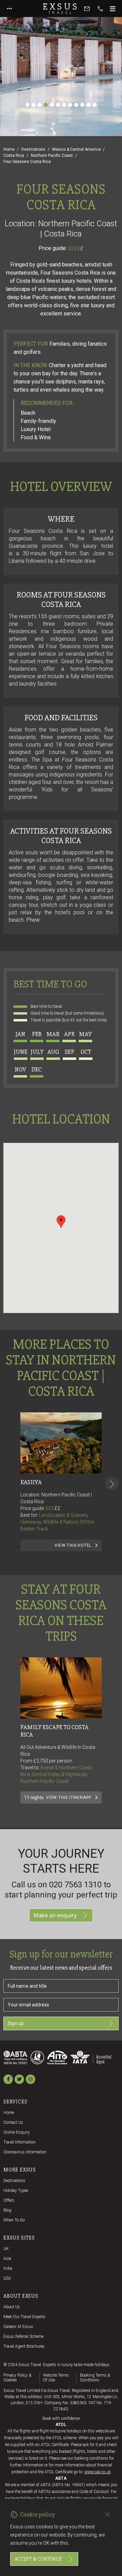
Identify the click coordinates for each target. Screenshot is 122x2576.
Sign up (16, 2023)
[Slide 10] (82, 105)
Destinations (33, 149)
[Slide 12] (95, 105)
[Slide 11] (88, 105)
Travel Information (19, 2142)
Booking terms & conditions (95, 2378)
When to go (14, 2220)
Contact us (13, 2122)
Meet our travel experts (24, 2317)
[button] (61, 1222)
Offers (9, 2200)
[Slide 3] (40, 105)
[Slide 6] (58, 105)
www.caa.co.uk (98, 2472)
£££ (53, 1508)
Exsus (61, 9)
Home (9, 149)
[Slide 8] (70, 105)
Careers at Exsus (18, 2327)
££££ (76, 248)
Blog (7, 2210)
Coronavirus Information (25, 2152)
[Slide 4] (46, 105)
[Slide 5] (52, 105)
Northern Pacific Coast (52, 155)
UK (6, 2249)
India (8, 2268)
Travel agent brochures (24, 2346)
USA (7, 2278)
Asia (7, 2259)
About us (12, 2307)
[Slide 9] (76, 105)
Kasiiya (31, 1482)
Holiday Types (16, 2191)
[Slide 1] (27, 105)
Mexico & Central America (76, 149)
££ (58, 1508)
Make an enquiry (55, 1915)
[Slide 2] (34, 105)
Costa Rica (14, 155)
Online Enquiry (17, 2132)
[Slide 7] (64, 105)
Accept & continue (38, 2559)
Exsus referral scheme (23, 2336)
